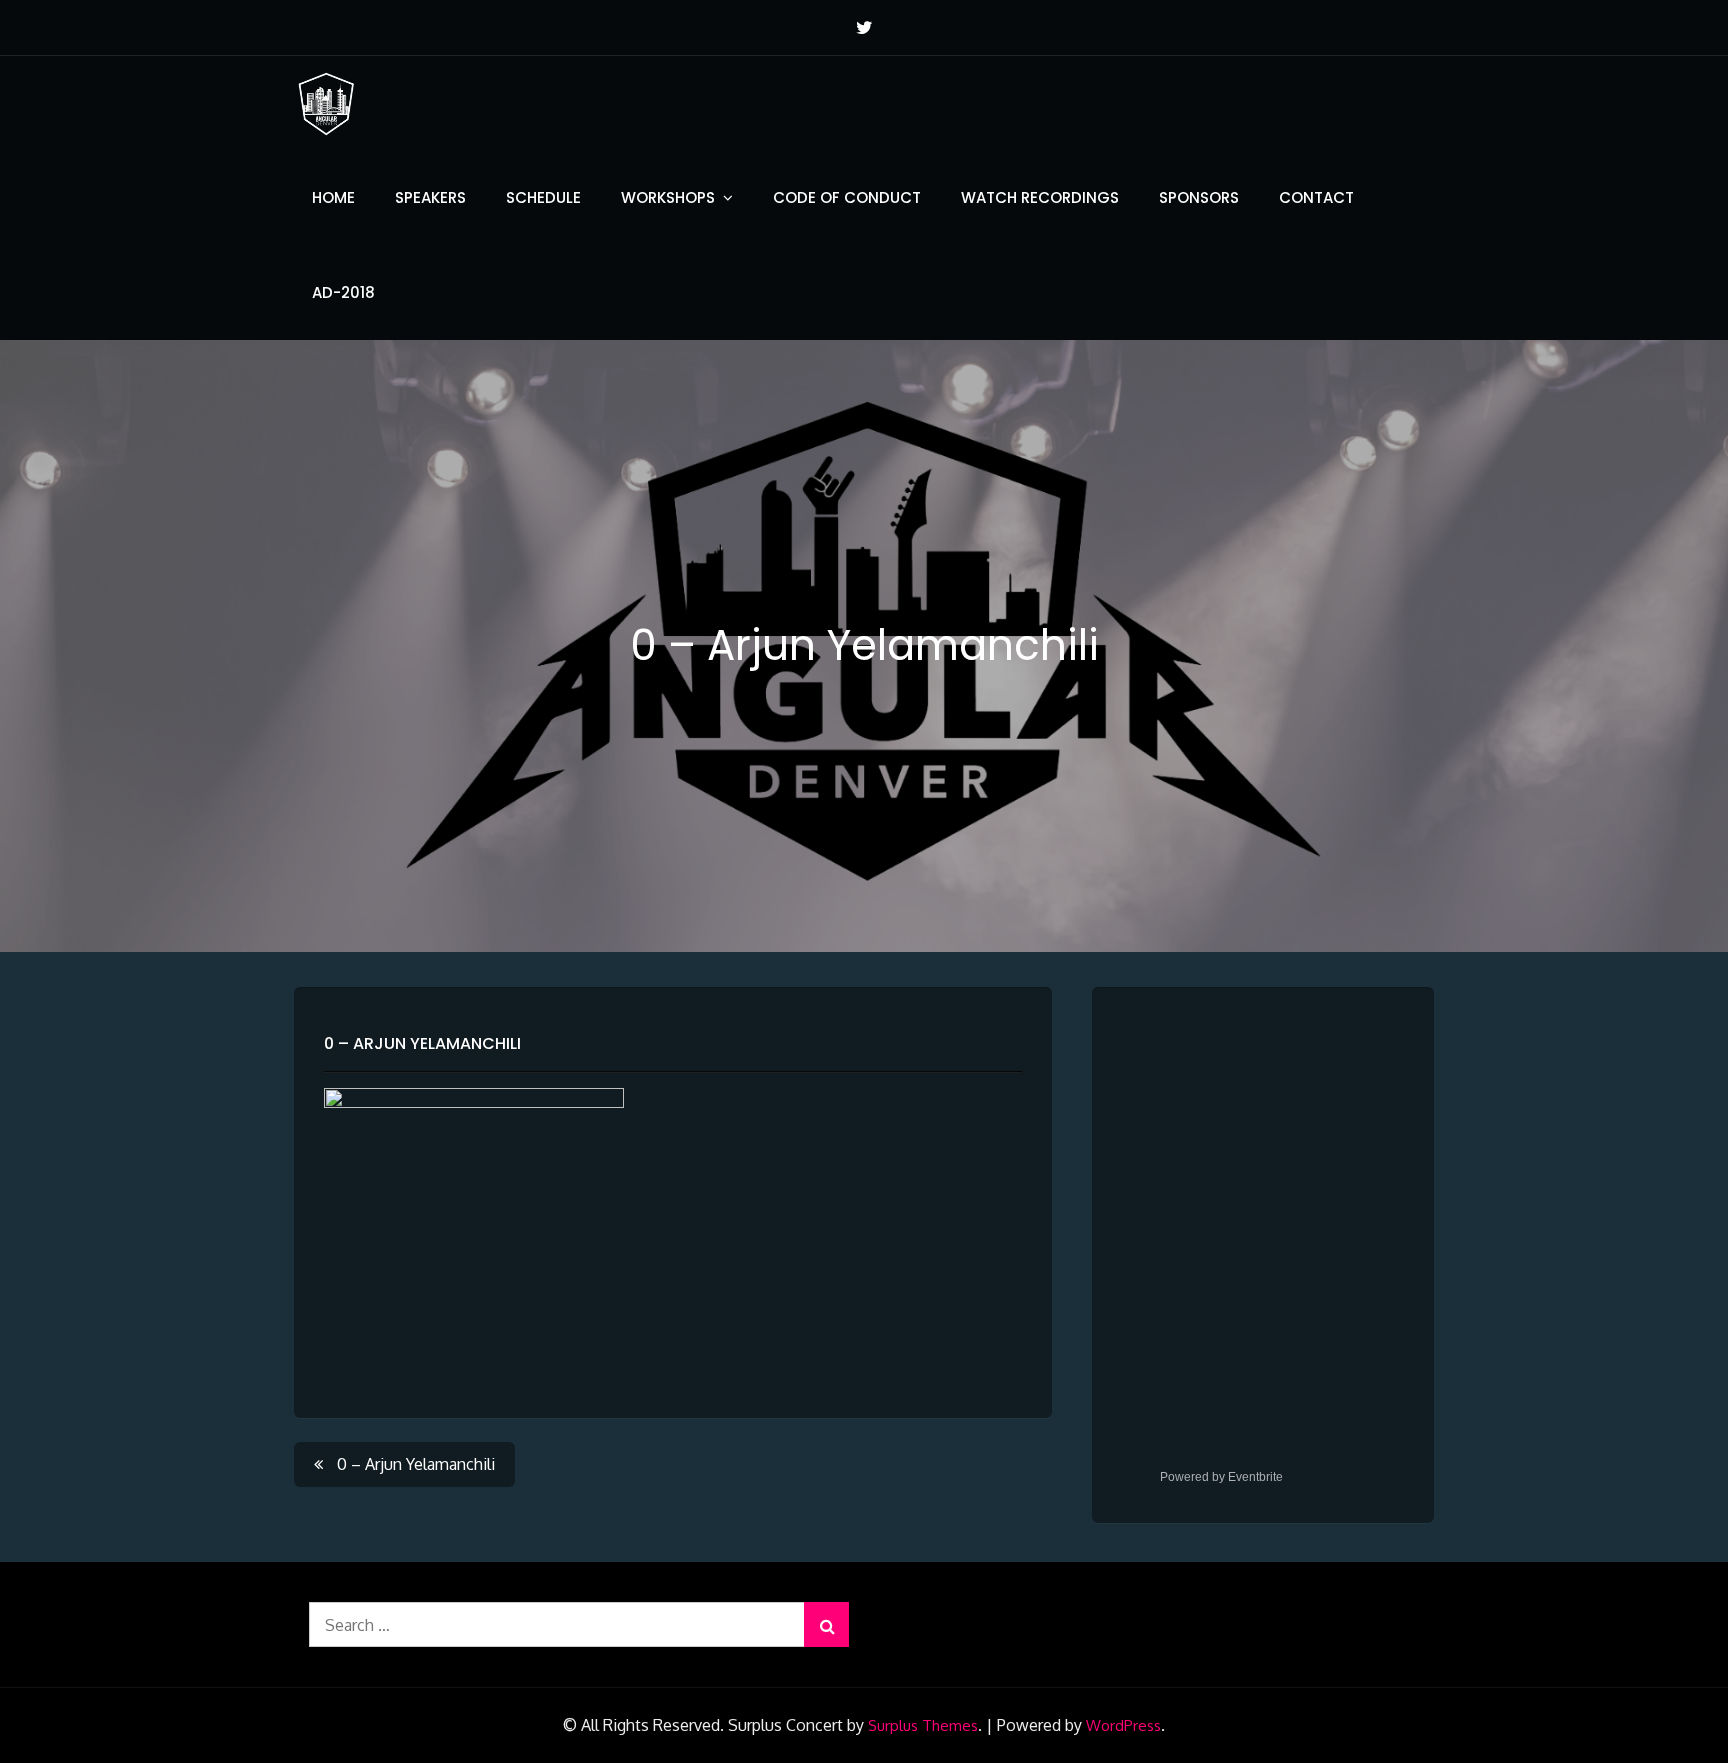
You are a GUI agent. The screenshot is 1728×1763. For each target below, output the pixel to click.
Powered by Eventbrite (1221, 1477)
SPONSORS (1199, 197)
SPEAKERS (430, 197)
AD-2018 (343, 292)
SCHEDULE (543, 197)
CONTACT (1316, 197)
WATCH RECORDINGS (1040, 197)
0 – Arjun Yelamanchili (422, 1043)
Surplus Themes (923, 1725)
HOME (333, 197)
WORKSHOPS (668, 197)
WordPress (1123, 1725)
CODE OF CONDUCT (847, 197)
